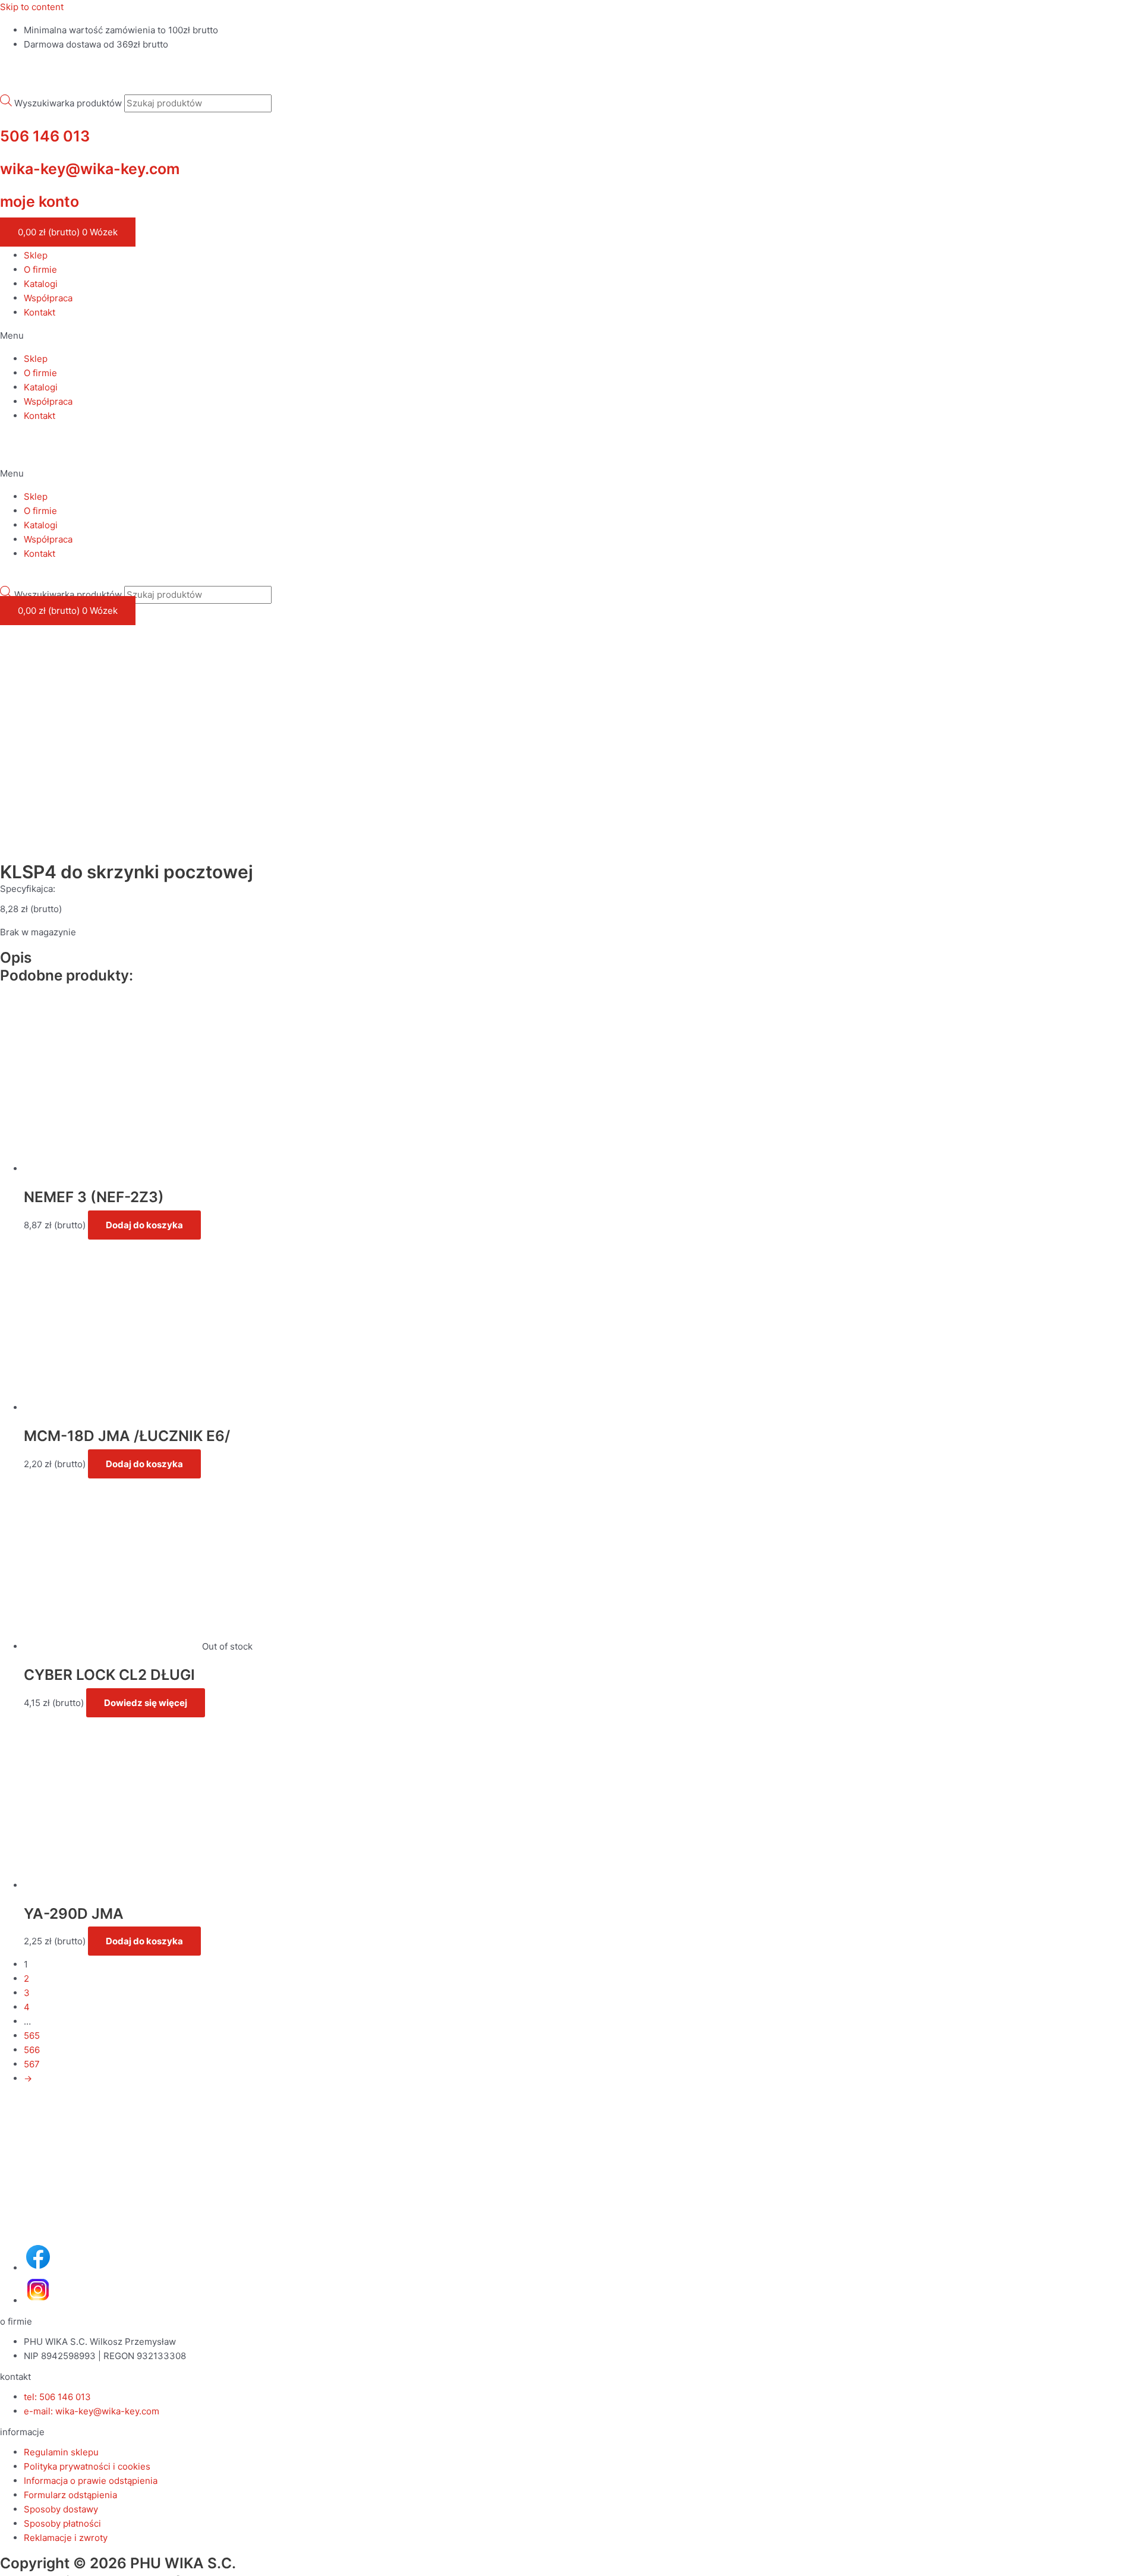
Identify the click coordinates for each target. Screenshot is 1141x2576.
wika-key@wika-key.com (90, 169)
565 (32, 2036)
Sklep (36, 255)
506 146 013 (45, 136)
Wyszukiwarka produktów (68, 103)
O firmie (40, 269)
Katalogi (41, 284)
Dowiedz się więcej (146, 1703)
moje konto (40, 201)
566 (32, 2050)
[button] (570, 336)
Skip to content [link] (32, 7)
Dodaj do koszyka (144, 1225)
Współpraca (48, 298)
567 (32, 2064)
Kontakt (40, 312)
